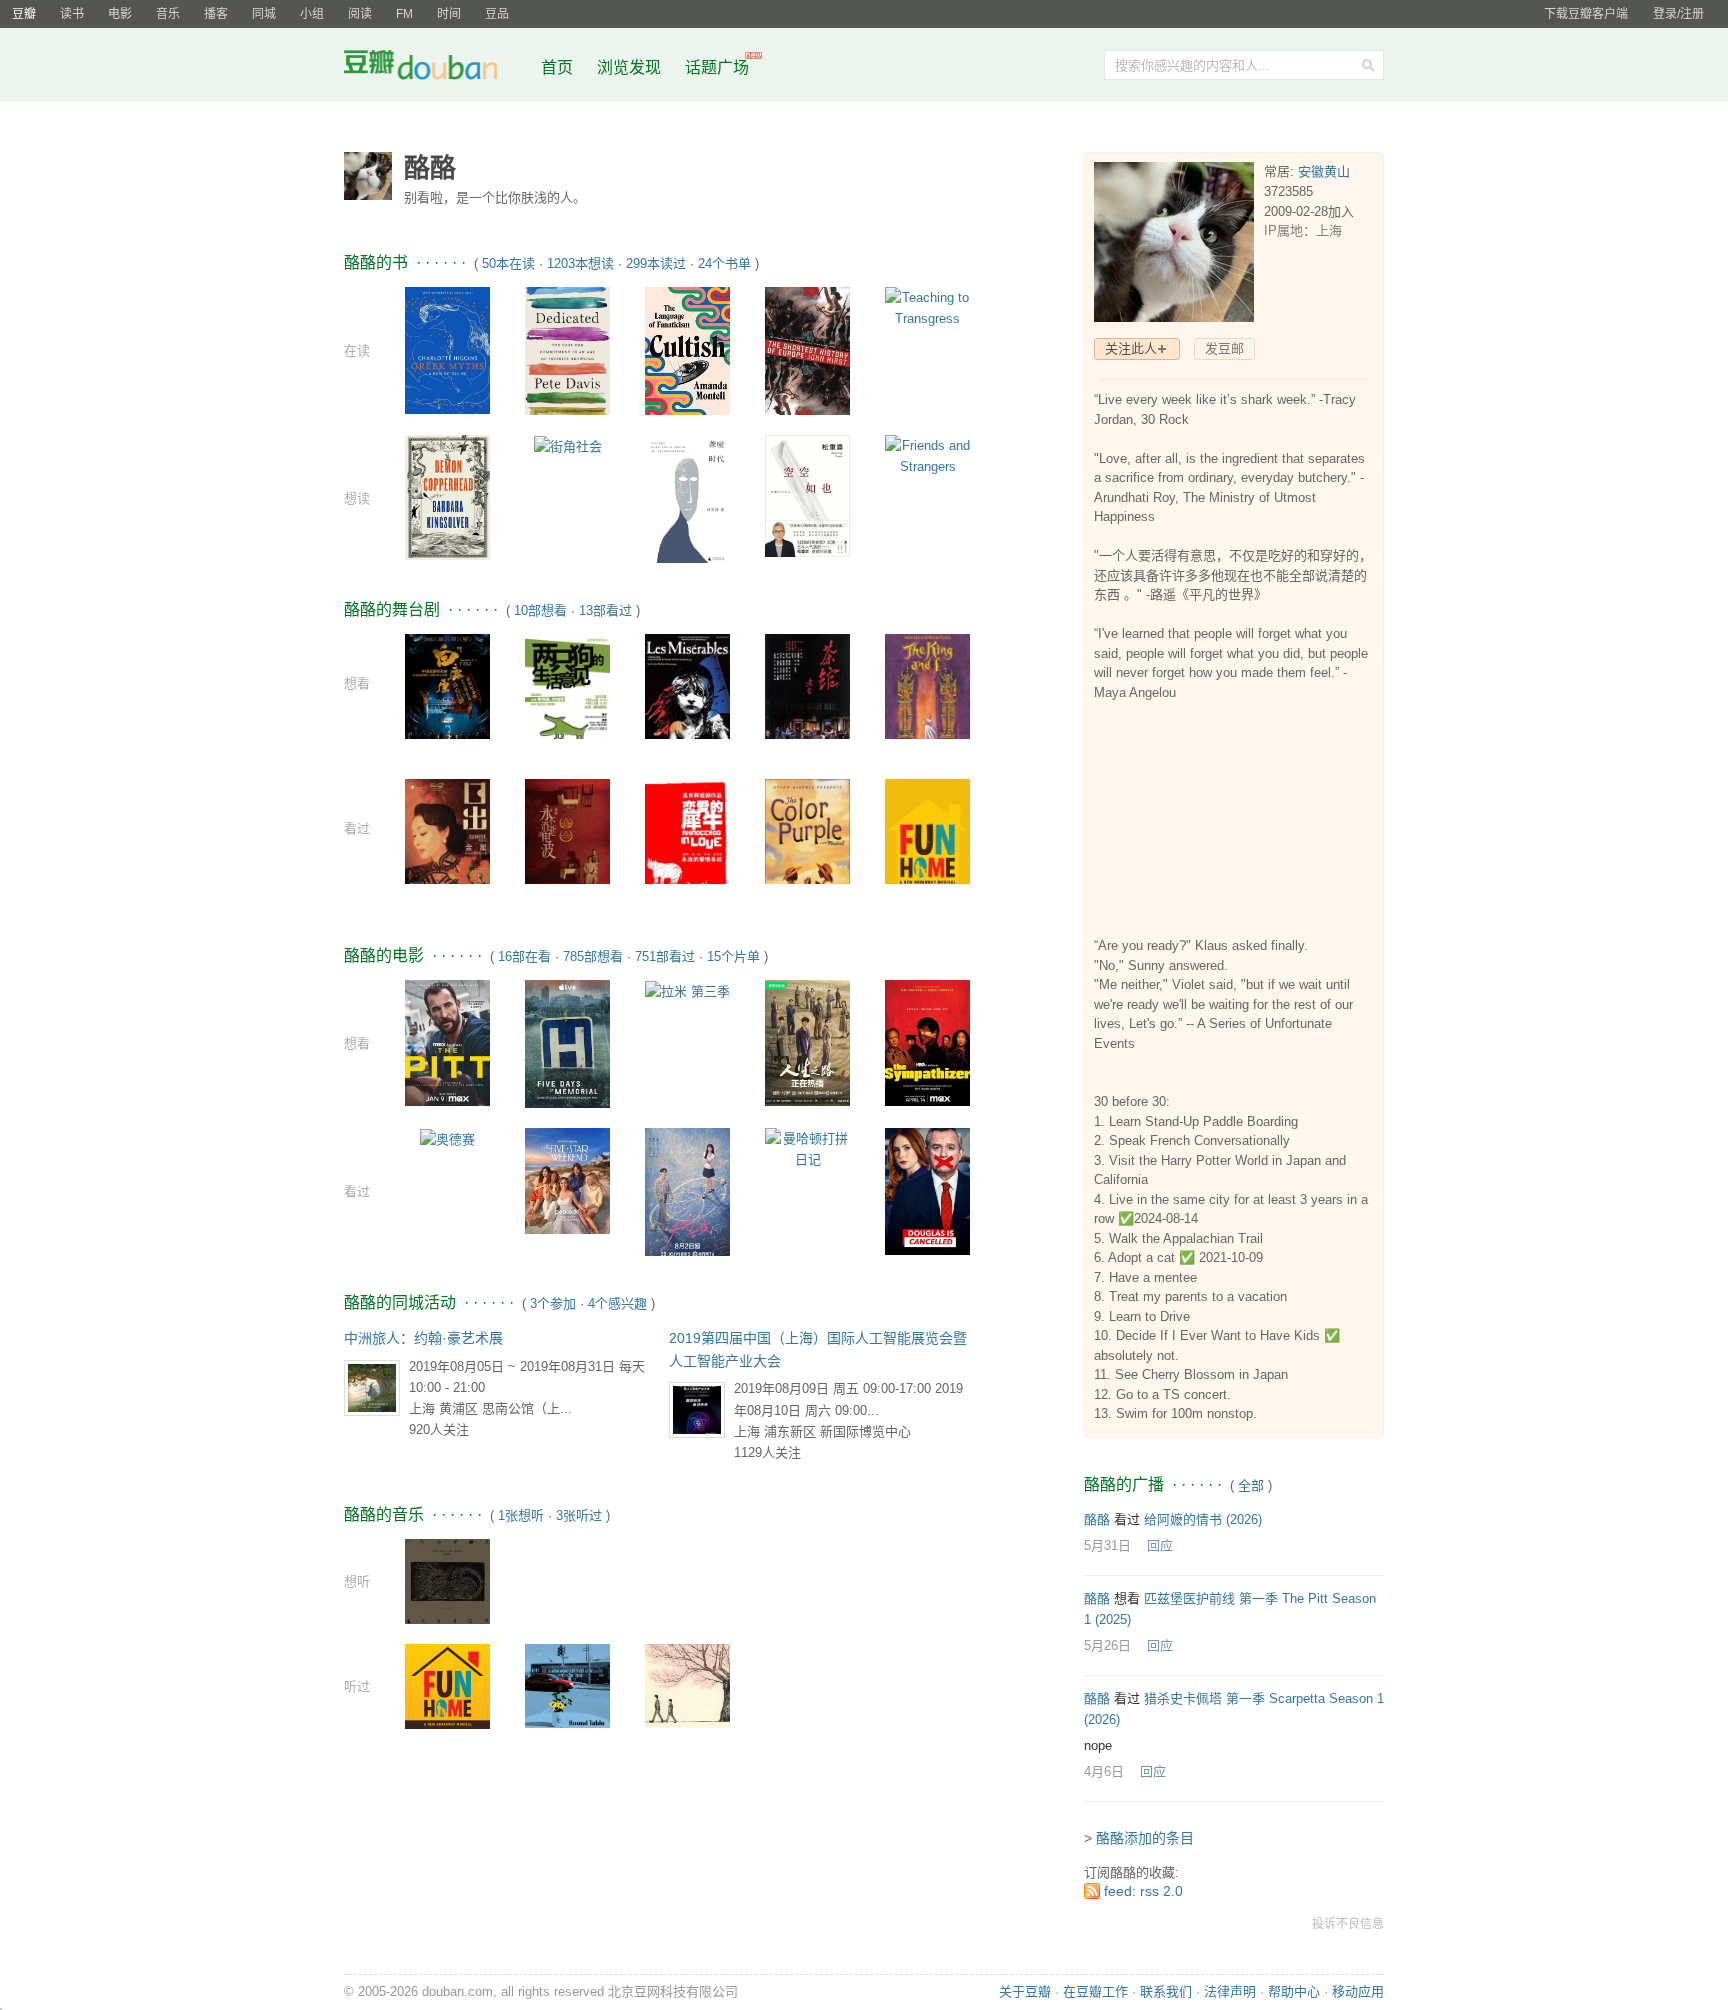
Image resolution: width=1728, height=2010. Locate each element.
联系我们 (1166, 1991)
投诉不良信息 (1348, 1924)
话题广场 (717, 67)
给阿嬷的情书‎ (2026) (1203, 1519)
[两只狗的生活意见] (567, 692)
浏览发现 (631, 67)
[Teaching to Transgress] (927, 307)
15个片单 (733, 956)
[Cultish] (687, 349)
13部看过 (605, 610)
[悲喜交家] (927, 843)
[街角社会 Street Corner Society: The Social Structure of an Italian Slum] (568, 445)
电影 (120, 14)
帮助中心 (1294, 1991)
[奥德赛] (447, 1138)
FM (404, 14)
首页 (557, 67)
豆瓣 (24, 14)
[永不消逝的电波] (567, 840)
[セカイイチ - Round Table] (567, 1684)
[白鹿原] (447, 690)
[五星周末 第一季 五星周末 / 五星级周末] (567, 1180)
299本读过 (656, 263)
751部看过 (665, 956)
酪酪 (1097, 1519)
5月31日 (1107, 1545)
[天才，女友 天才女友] (687, 1190)
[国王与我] (927, 688)
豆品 (497, 14)
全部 (1251, 1485)
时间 (449, 14)
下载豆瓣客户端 (1586, 14)
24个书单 (724, 263)
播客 (216, 14)
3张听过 (579, 1515)
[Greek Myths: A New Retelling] (447, 349)
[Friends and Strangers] (927, 455)
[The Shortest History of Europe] (807, 351)
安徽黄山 (1324, 171)
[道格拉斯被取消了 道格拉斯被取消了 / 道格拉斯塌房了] (927, 1190)
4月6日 (1104, 1771)
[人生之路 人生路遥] (807, 1042)
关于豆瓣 (1025, 1991)
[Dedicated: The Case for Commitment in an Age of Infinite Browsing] (567, 349)
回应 (1160, 1545)
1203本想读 (580, 263)
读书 (72, 14)
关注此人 (1131, 348)
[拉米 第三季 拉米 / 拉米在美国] (687, 990)
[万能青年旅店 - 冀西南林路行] (447, 1580)
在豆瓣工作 (1095, 1991)
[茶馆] (807, 692)
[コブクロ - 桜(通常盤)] (687, 1684)
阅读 (360, 14)
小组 (312, 14)
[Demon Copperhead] (447, 496)
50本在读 (508, 263)
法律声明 (1230, 1991)
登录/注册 (1678, 14)
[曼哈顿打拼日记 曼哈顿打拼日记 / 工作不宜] (807, 1148)
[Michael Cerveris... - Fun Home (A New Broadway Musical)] (447, 1685)
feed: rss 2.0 (1143, 1891)
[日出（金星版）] (447, 837)
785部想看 (593, 956)
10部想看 (540, 610)
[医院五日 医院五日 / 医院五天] (567, 1042)
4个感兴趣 (617, 1303)
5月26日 (1107, 1645)
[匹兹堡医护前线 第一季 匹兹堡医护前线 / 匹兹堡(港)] (447, 1042)
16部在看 (524, 956)
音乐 (168, 14)
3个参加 (553, 1303)
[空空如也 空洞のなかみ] (807, 494)
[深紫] (807, 850)
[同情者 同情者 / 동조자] (927, 1042)
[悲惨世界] (687, 691)
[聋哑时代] (687, 500)
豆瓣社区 (436, 68)
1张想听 (521, 1515)
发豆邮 (1224, 348)
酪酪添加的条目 (1145, 1838)
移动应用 (1358, 1991)
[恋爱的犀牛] (687, 834)
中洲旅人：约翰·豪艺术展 (423, 1338)
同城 (264, 14)
